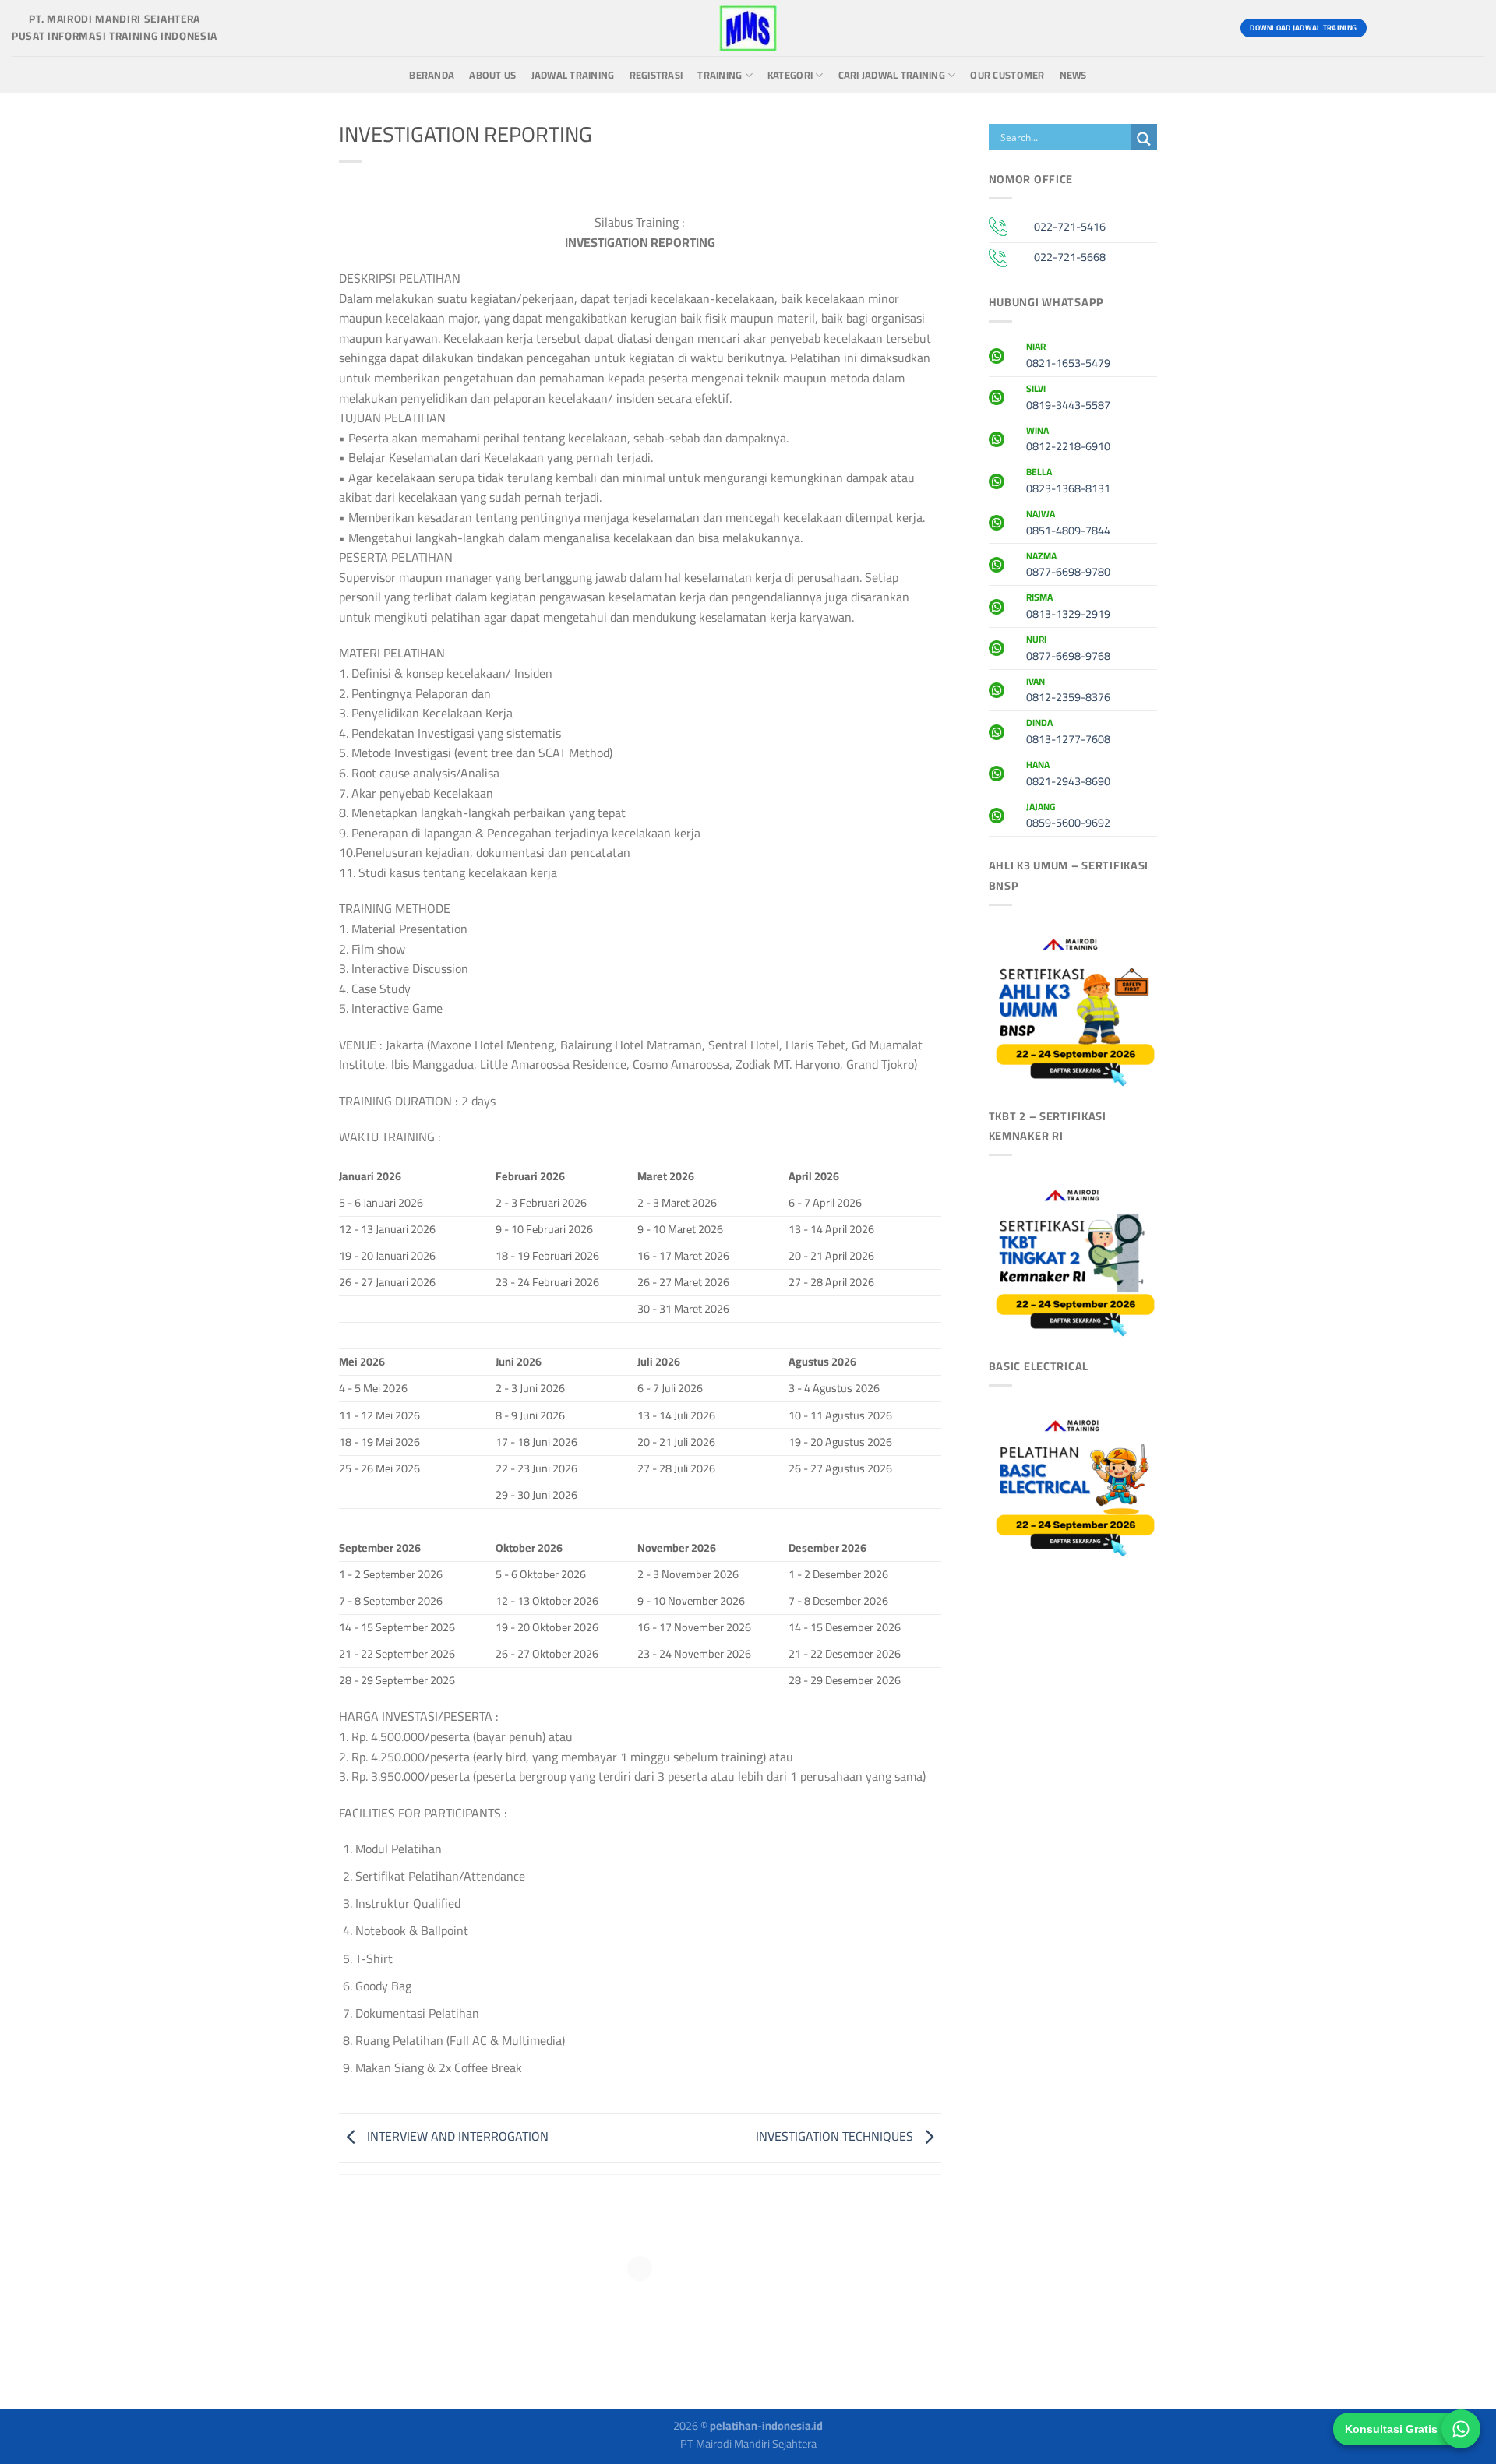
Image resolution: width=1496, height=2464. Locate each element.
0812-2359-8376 (1068, 692)
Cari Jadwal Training (892, 75)
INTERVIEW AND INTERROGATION (456, 2136)
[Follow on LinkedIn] (1470, 28)
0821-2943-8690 (1068, 775)
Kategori (790, 75)
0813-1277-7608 (1068, 733)
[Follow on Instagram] (1414, 28)
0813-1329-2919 (1068, 608)
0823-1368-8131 (1068, 482)
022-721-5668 (1070, 257)
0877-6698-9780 (1068, 566)
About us (492, 75)
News (1073, 75)
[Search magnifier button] (1144, 139)
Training (720, 75)
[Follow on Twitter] (1442, 28)
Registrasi (656, 75)
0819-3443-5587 (1068, 399)
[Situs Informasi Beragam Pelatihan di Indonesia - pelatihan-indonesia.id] (748, 28)
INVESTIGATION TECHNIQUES (836, 2136)
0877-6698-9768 (1068, 650)
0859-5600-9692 (1068, 817)
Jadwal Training (573, 75)
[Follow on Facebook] (1386, 28)
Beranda (432, 75)
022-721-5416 (1070, 226)
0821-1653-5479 (1068, 357)
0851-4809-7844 (1068, 524)
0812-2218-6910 (1068, 441)
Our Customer (1007, 75)
